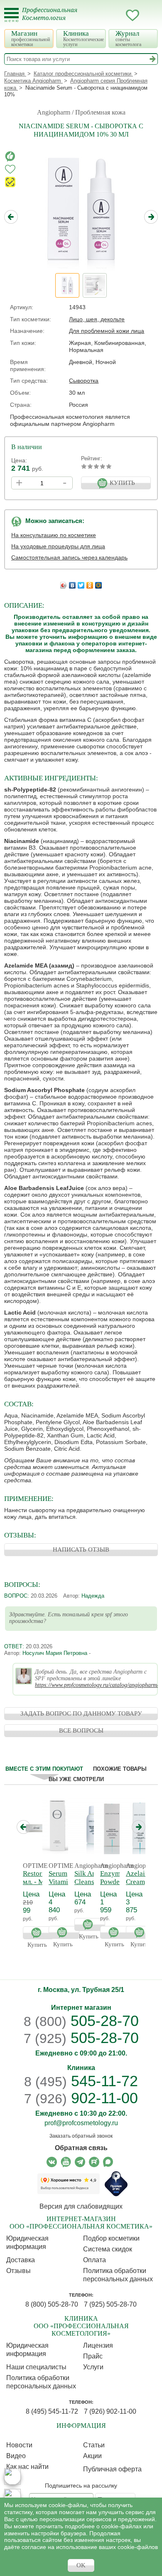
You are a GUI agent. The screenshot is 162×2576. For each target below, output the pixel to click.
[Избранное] (133, 17)
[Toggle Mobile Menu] (11, 15)
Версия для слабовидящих (81, 2206)
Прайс (93, 2356)
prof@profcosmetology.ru (81, 2123)
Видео (16, 2456)
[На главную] (55, 19)
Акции (92, 2456)
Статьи (94, 2445)
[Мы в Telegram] (80, 2162)
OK (81, 2565)
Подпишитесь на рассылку (81, 2486)
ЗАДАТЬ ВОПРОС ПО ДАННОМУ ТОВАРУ (81, 1713)
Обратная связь (81, 2148)
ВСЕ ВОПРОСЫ (81, 1730)
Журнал (128, 38)
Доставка (21, 2260)
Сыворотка (84, 381)
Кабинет (116, 15)
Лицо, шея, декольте (97, 319)
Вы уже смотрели (76, 1779)
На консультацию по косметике (54, 535)
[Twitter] (81, 583)
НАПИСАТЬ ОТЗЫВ (81, 1550)
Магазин (31, 38)
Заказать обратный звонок (81, 2136)
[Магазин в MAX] (12, 2497)
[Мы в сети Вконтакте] (52, 2162)
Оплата (94, 2260)
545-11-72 (81, 2081)
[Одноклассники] (90, 583)
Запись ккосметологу (99, 15)
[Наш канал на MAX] (108, 2162)
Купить (38, 1933)
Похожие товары (120, 1769)
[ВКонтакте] (72, 583)
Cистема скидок (108, 2249)
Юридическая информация (27, 2242)
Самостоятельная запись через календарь (69, 557)
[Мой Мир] (99, 583)
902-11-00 (81, 2098)
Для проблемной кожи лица (107, 331)
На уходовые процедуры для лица (58, 546)
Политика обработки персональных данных (118, 2275)
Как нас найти (27, 2467)
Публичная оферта (112, 2469)
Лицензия (98, 2345)
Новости (19, 2445)
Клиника (83, 38)
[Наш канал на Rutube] (94, 2162)
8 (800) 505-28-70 (52, 2304)
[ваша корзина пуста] (149, 15)
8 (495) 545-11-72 (52, 2411)
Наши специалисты (36, 2367)
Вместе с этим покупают (44, 1769)
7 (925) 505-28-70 (110, 2304)
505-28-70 (81, 2021)
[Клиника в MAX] (12, 2476)
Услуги (93, 2367)
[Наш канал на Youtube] (66, 2162)
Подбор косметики (111, 2238)
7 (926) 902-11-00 (110, 2411)
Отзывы (18, 2271)
